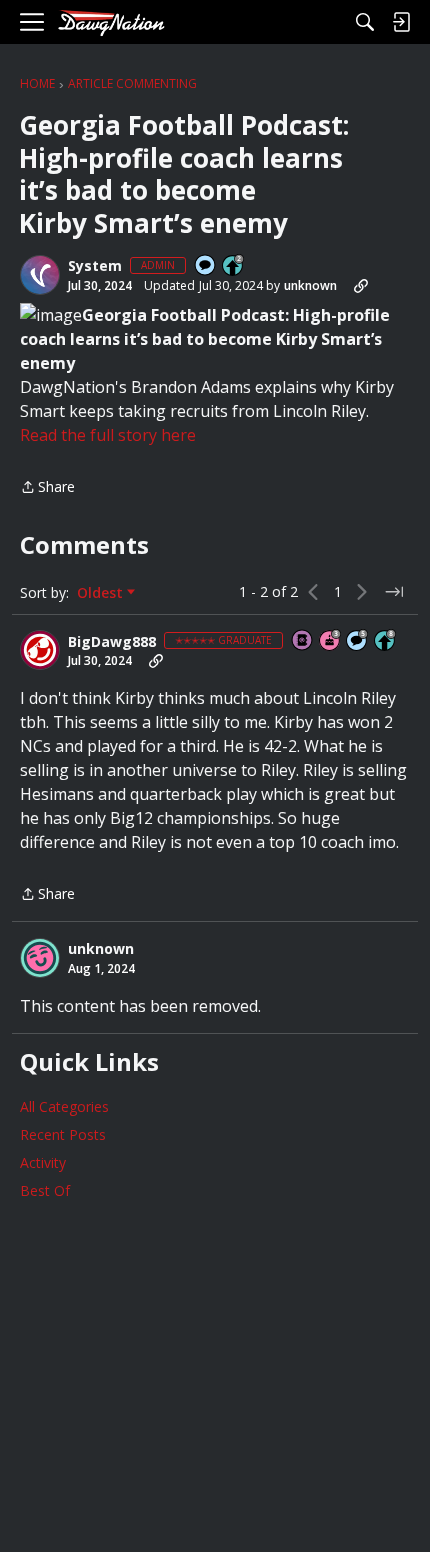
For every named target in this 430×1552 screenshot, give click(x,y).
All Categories (64, 1106)
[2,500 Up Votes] (386, 641)
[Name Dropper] (303, 641)
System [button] (95, 266)
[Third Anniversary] (331, 641)
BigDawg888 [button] (112, 642)
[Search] (365, 22)
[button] (40, 275)
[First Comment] (206, 266)
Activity (43, 1162)
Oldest (102, 593)
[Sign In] (401, 22)
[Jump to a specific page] (394, 592)
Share (47, 488)
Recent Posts (63, 1134)
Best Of (45, 1190)
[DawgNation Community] (111, 22)
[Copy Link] (361, 286)
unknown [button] (310, 285)
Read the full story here (108, 435)
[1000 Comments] (358, 641)
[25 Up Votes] (234, 266)
